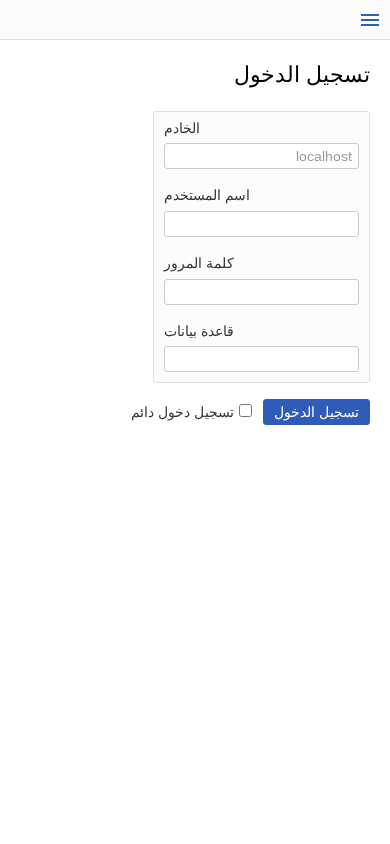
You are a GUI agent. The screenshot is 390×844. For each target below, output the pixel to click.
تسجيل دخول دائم (182, 412)
